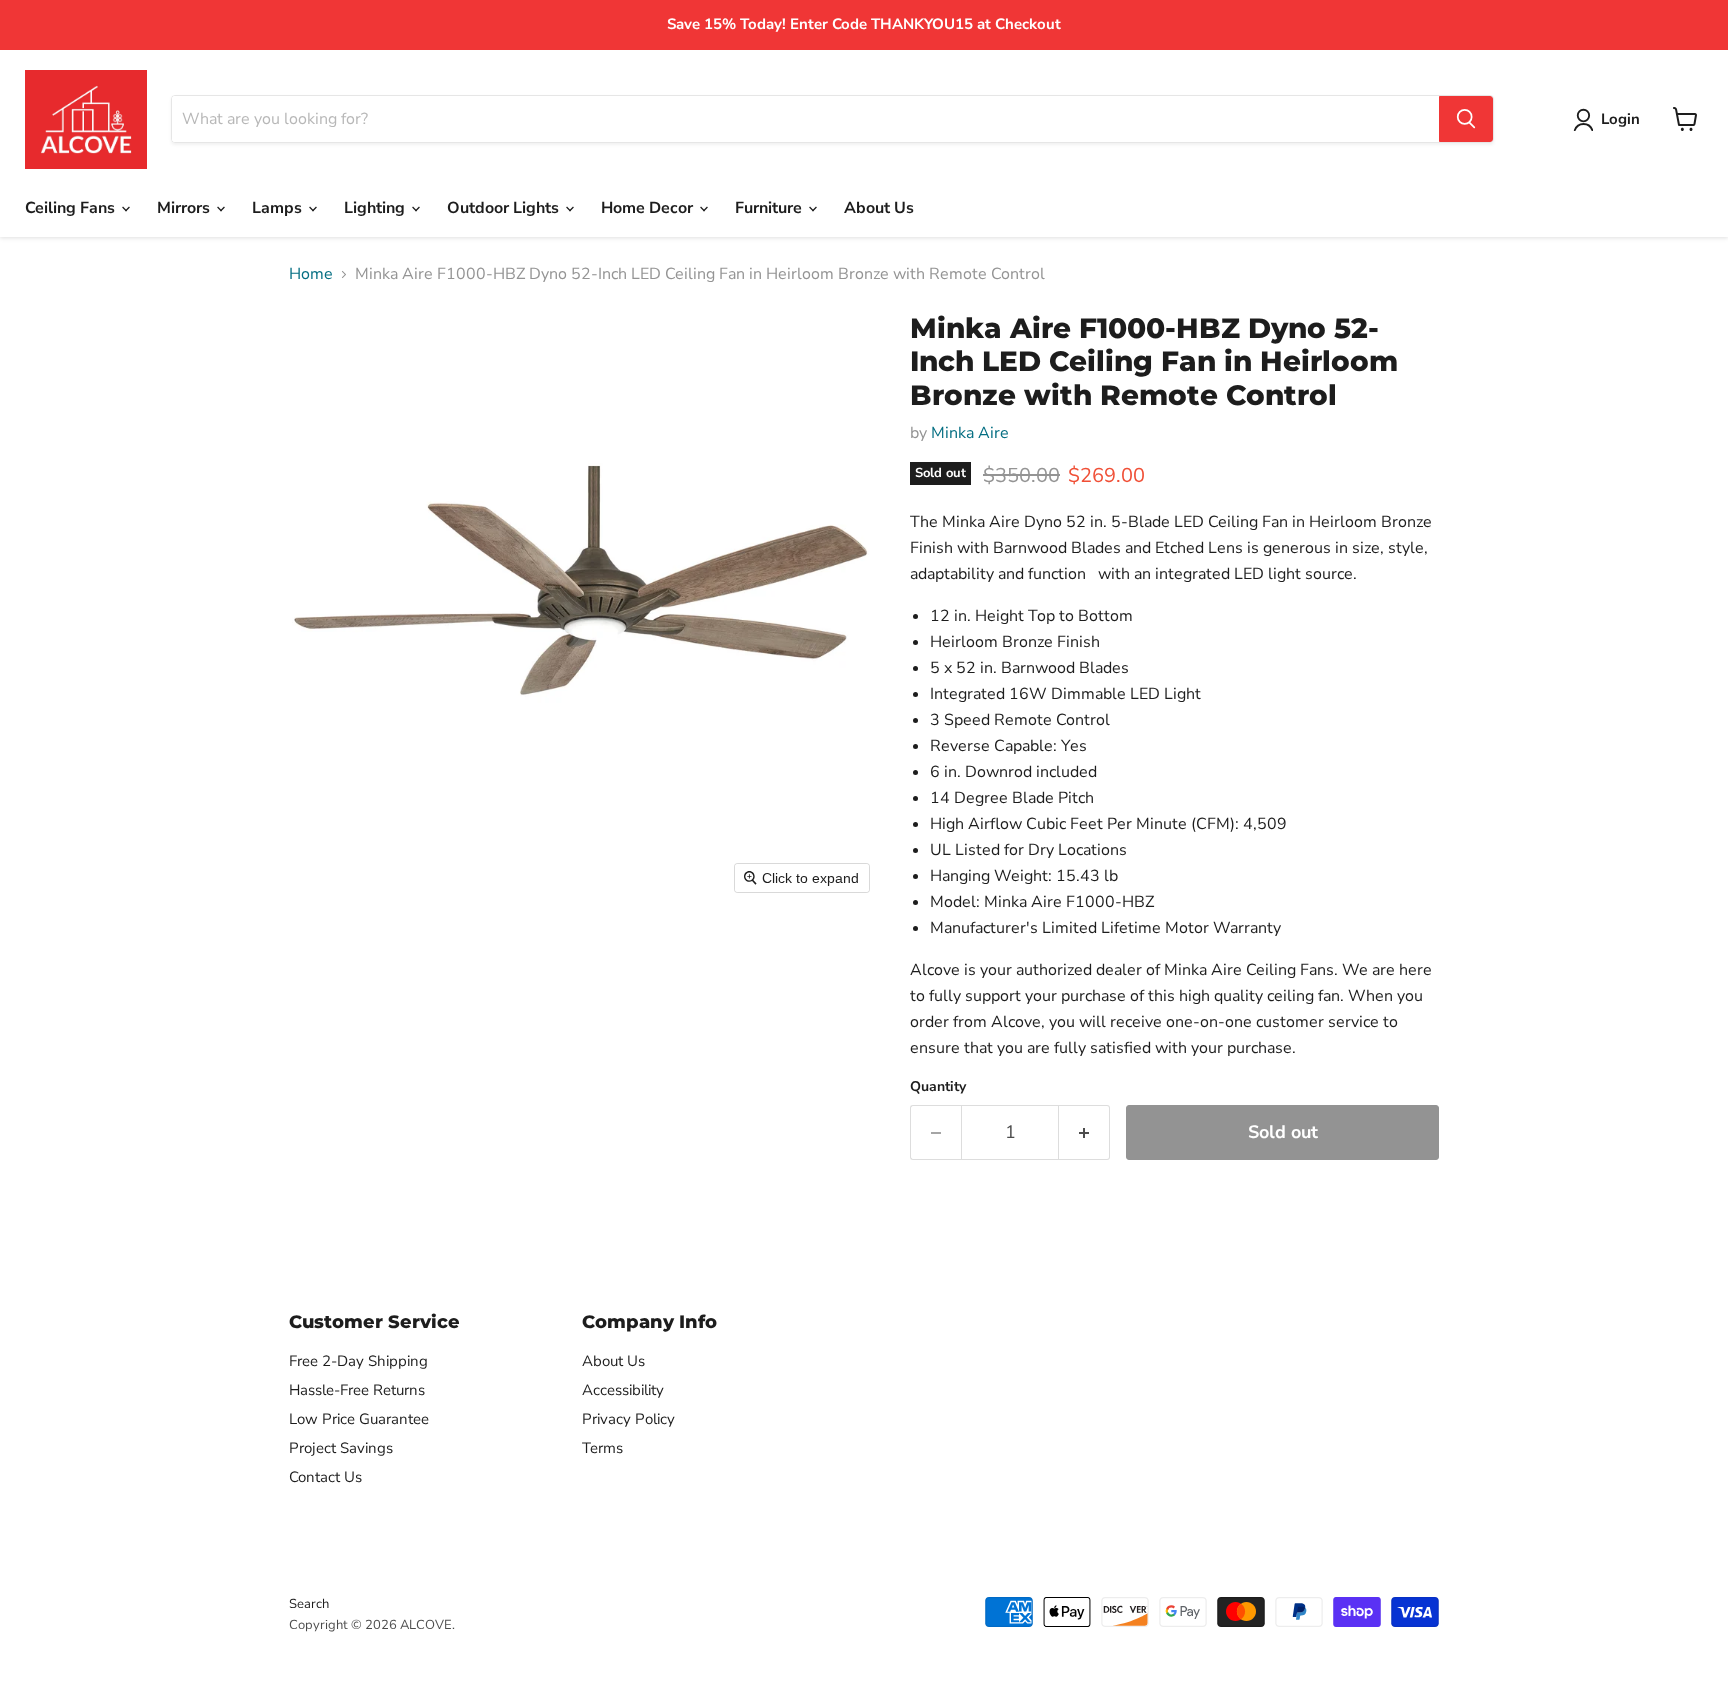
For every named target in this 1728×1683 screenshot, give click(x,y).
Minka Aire (970, 433)
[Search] (1466, 119)
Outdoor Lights (505, 208)
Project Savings (341, 1448)
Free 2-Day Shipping (358, 1361)
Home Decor (649, 208)
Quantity (938, 1087)
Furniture (770, 208)
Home (311, 274)
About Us (879, 208)
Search (309, 1604)
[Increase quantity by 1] (1084, 1132)
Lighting (376, 208)
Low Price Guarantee (359, 1419)
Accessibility (623, 1390)
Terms (602, 1448)
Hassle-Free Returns (357, 1390)
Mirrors (185, 208)
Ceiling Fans (72, 208)
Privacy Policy (628, 1419)
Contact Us (325, 1477)
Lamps (279, 208)
